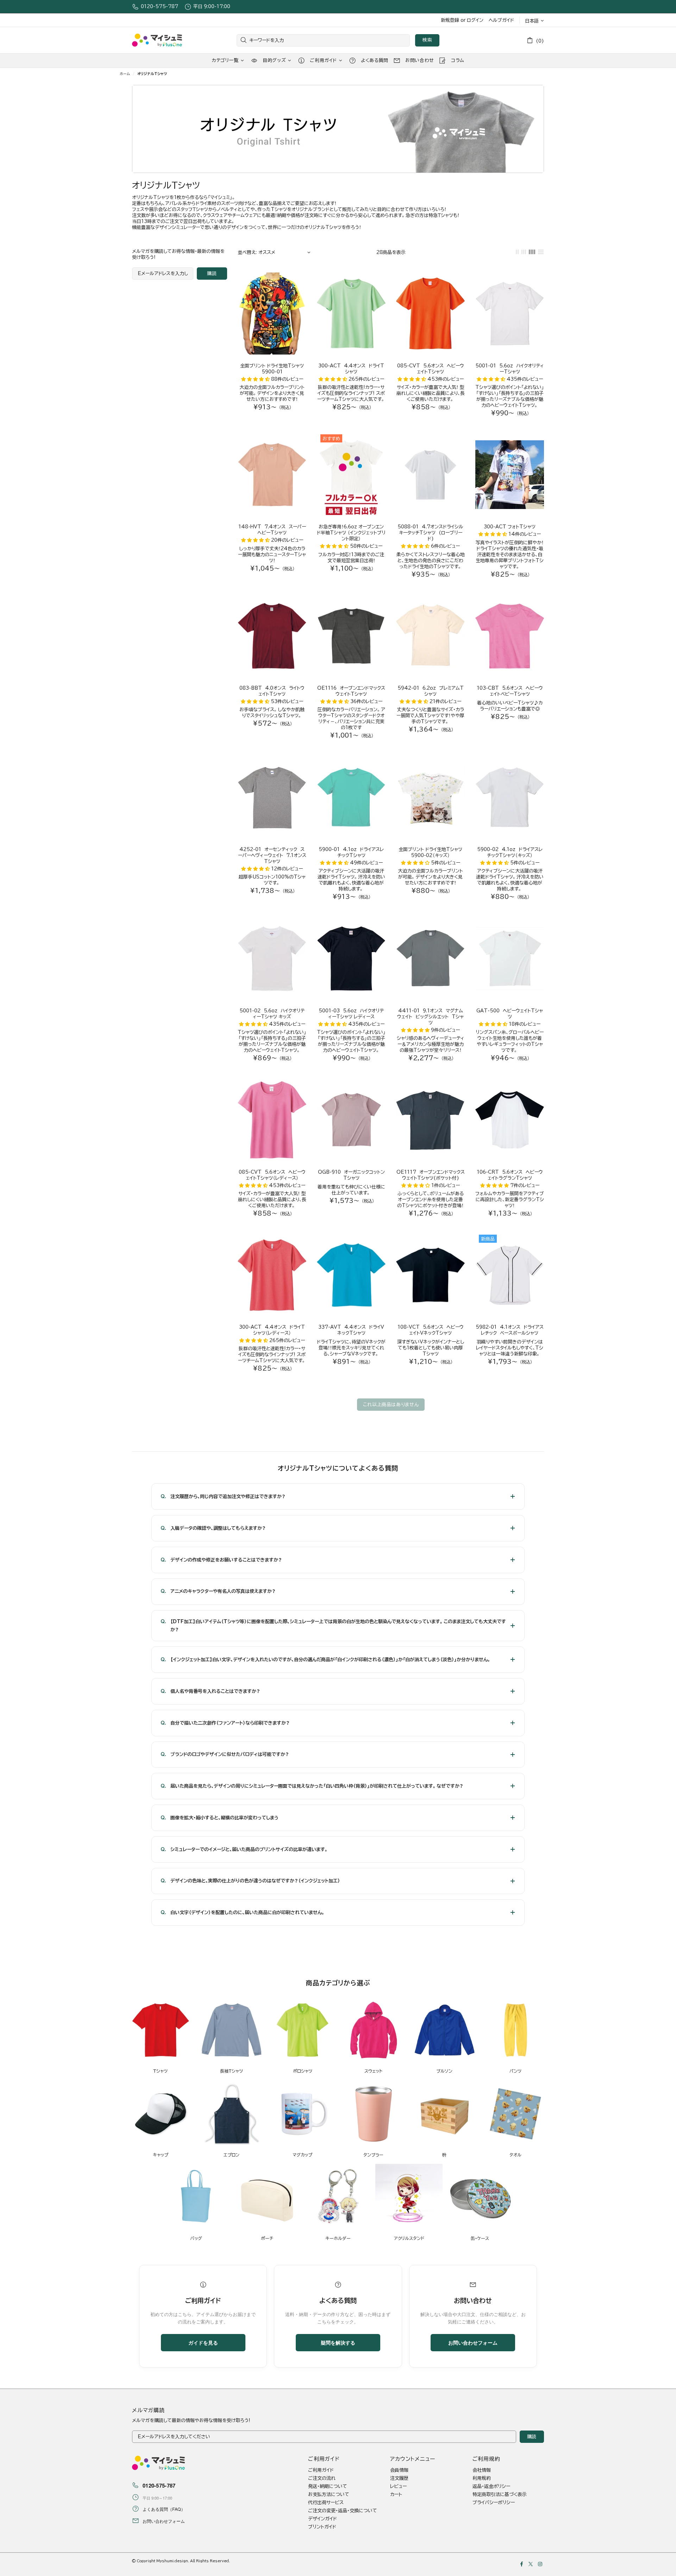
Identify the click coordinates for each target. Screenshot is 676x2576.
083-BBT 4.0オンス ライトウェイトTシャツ (272, 691)
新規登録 (450, 20)
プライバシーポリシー (494, 2503)
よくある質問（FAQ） (164, 2509)
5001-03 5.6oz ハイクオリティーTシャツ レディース (351, 1014)
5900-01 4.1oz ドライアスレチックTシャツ (351, 852)
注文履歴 (399, 2478)
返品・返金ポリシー (491, 2486)
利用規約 (482, 2478)
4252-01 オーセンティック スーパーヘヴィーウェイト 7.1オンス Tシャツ (272, 855)
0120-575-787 (159, 7)
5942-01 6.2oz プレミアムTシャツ (431, 691)
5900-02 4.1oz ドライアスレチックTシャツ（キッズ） (510, 852)
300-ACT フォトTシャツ (510, 527)
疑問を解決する (338, 2342)
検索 (427, 40)
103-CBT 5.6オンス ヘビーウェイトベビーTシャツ (510, 691)
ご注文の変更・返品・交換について (343, 2511)
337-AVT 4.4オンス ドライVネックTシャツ (351, 1330)
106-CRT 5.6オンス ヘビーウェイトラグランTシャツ (510, 1175)
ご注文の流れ (322, 2478)
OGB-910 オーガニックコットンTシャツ (351, 1175)
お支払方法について (329, 2494)
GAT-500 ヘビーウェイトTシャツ (510, 1014)
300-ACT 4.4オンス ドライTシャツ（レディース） (272, 1330)
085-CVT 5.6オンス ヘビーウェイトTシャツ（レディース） (272, 1175)
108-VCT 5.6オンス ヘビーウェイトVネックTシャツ (431, 1330)
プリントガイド (322, 2527)
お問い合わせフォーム (473, 2342)
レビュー (398, 2486)
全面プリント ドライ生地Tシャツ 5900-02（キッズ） (430, 852)
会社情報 (482, 2470)
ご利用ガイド (321, 2470)
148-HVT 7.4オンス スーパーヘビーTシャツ (272, 530)
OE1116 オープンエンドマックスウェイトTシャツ (351, 691)
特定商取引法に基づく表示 (500, 2494)
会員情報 (399, 2470)
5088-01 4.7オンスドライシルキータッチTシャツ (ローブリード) (430, 533)
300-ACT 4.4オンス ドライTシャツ (351, 369)
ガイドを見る (203, 2342)
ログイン (475, 20)
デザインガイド (323, 2519)
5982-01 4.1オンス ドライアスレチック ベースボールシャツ (510, 1330)
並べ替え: (247, 252)
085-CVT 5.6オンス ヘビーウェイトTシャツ (431, 369)
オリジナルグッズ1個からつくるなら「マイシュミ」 (157, 40)
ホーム (125, 74)
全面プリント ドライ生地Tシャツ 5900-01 (272, 369)
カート (396, 2494)
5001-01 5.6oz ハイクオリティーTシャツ (510, 369)
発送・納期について (328, 2486)
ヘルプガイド (501, 20)
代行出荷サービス (326, 2503)
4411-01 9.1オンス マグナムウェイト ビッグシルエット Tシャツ (430, 1017)
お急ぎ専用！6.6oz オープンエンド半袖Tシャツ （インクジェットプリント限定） (351, 533)
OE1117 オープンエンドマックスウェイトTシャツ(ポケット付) (431, 1175)
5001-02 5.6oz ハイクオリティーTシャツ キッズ (272, 1014)
